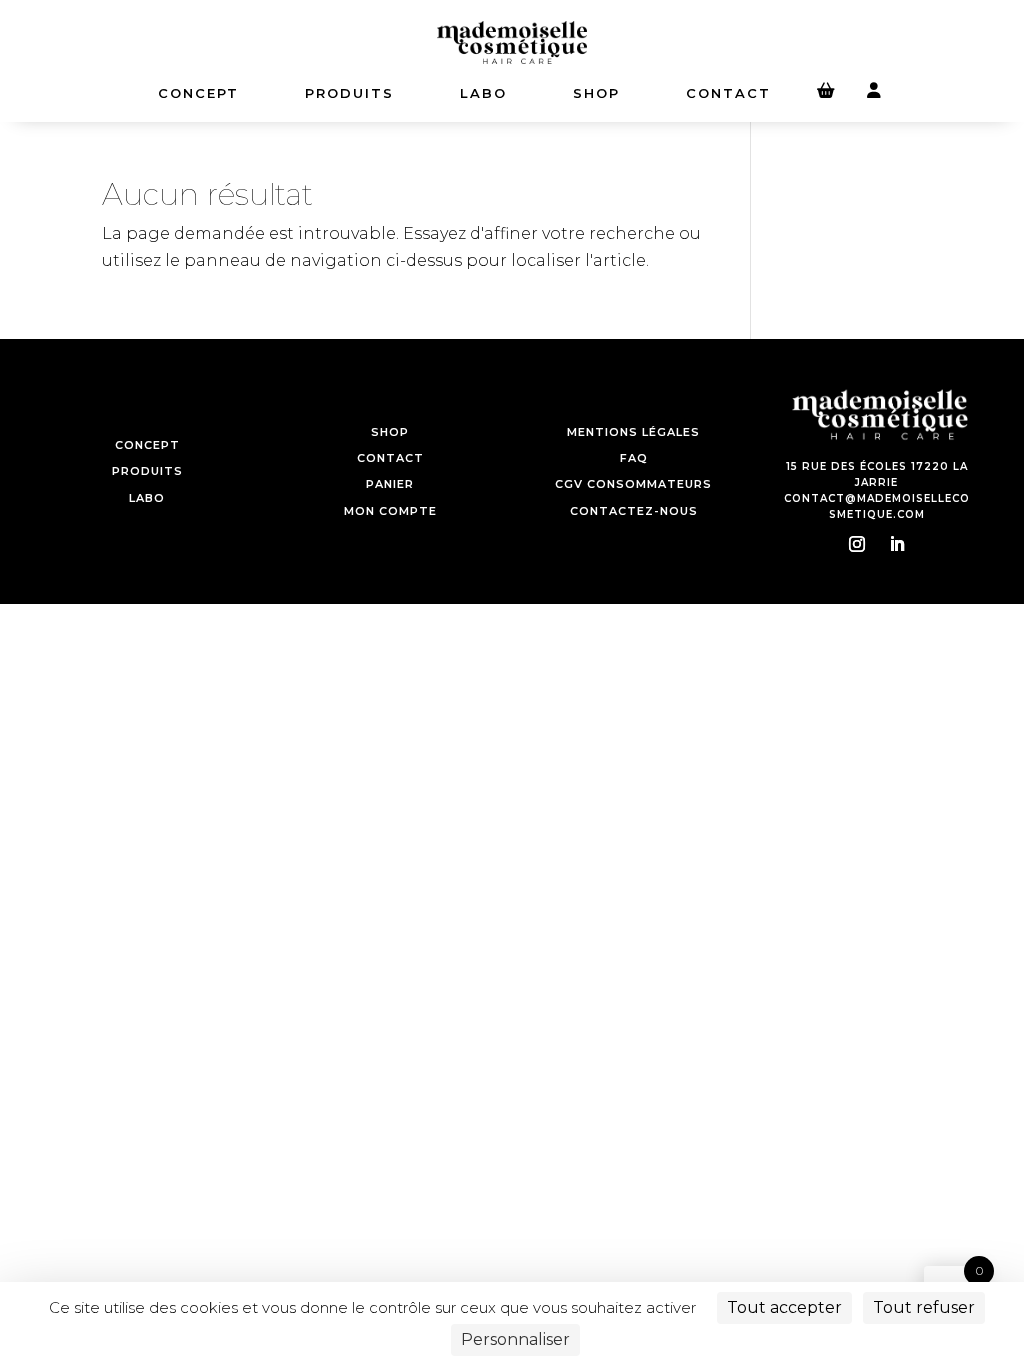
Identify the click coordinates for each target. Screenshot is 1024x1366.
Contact (728, 93)
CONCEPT (198, 93)
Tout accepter (784, 1307)
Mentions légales (633, 432)
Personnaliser (515, 1339)
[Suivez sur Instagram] (857, 544)
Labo (483, 93)
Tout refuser (924, 1307)
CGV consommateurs (633, 484)
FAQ (634, 458)
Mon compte (390, 511)
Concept (147, 445)
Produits (349, 93)
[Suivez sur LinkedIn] (897, 544)
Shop (596, 93)
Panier (390, 484)
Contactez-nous (634, 511)
